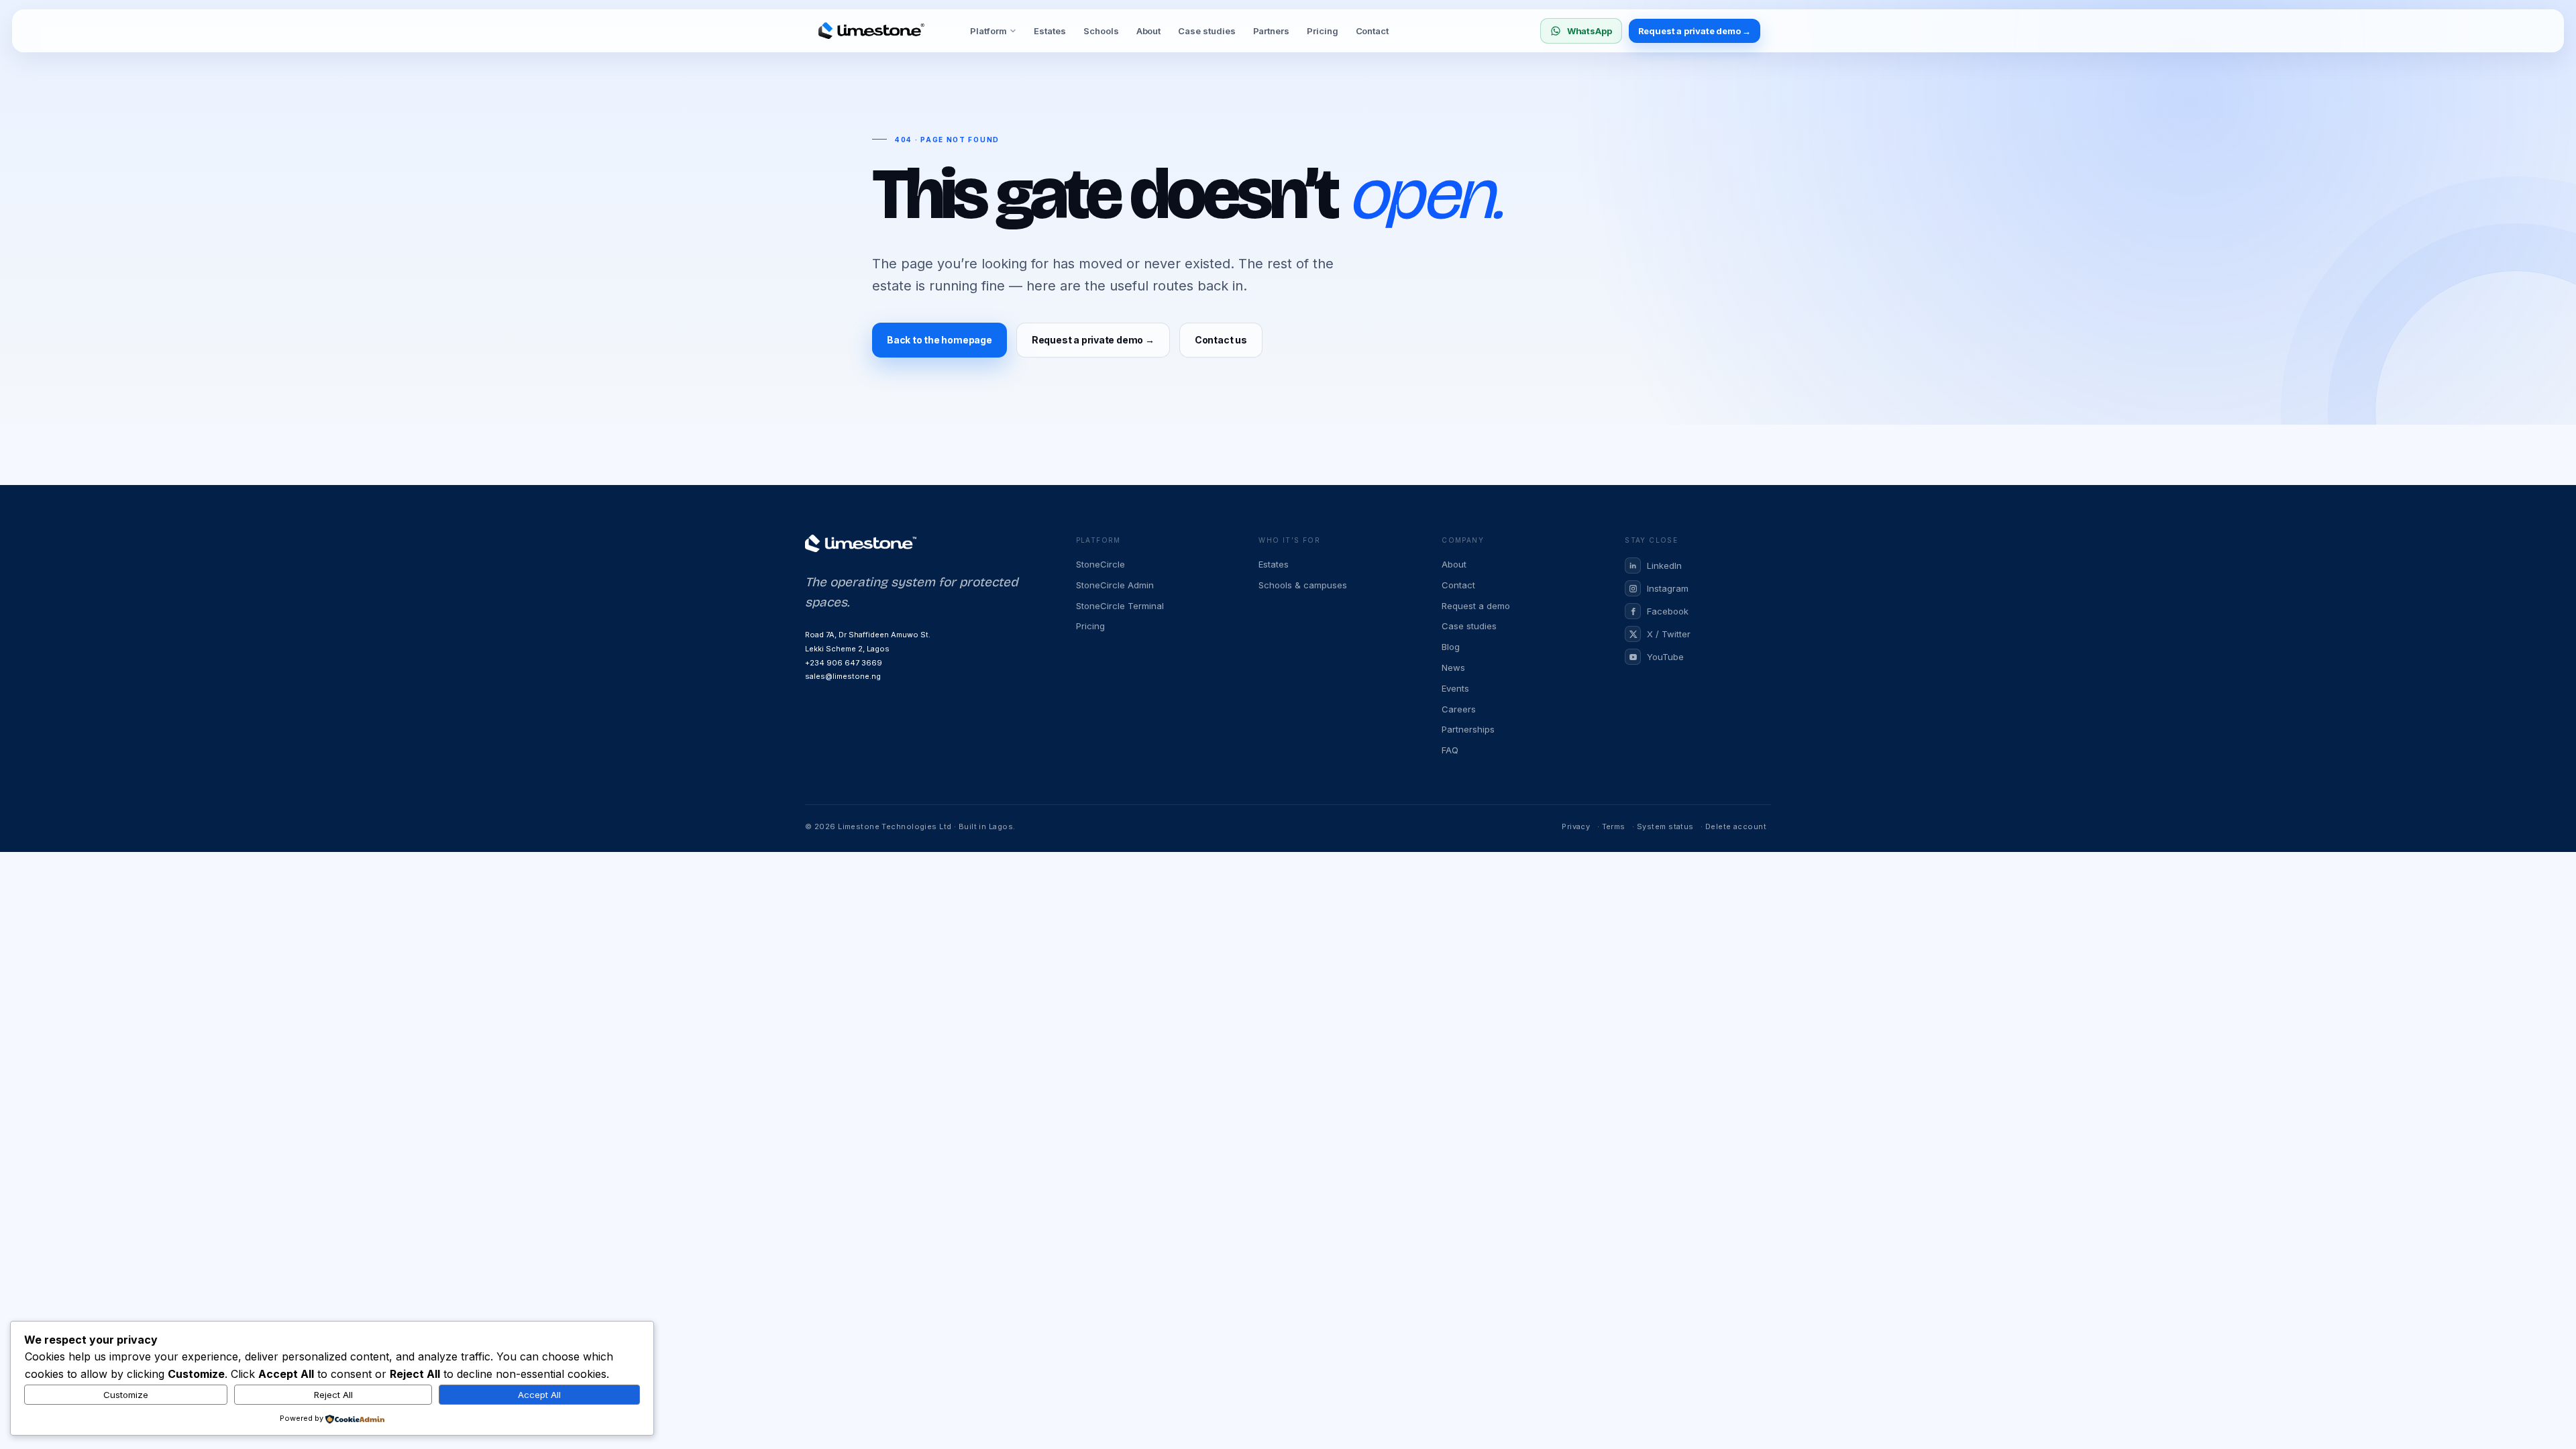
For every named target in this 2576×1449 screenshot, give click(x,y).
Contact (1373, 31)
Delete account (1736, 826)
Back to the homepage (940, 340)
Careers (1459, 709)
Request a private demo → (1695, 31)
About (1149, 31)
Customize (126, 1395)
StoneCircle (1101, 564)
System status (1665, 826)
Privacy (1576, 826)
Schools (1101, 31)
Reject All (333, 1395)
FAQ (1450, 750)
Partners (1271, 31)
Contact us (1221, 340)
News (1453, 667)
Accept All (539, 1395)
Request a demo (1476, 606)
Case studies (1206, 31)
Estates (1050, 31)
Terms (1614, 826)
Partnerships (1468, 729)
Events (1455, 688)
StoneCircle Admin (1115, 585)
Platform (988, 31)
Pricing (1323, 31)
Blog (1451, 647)
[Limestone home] (871, 31)
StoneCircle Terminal (1120, 606)
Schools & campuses (1303, 585)
